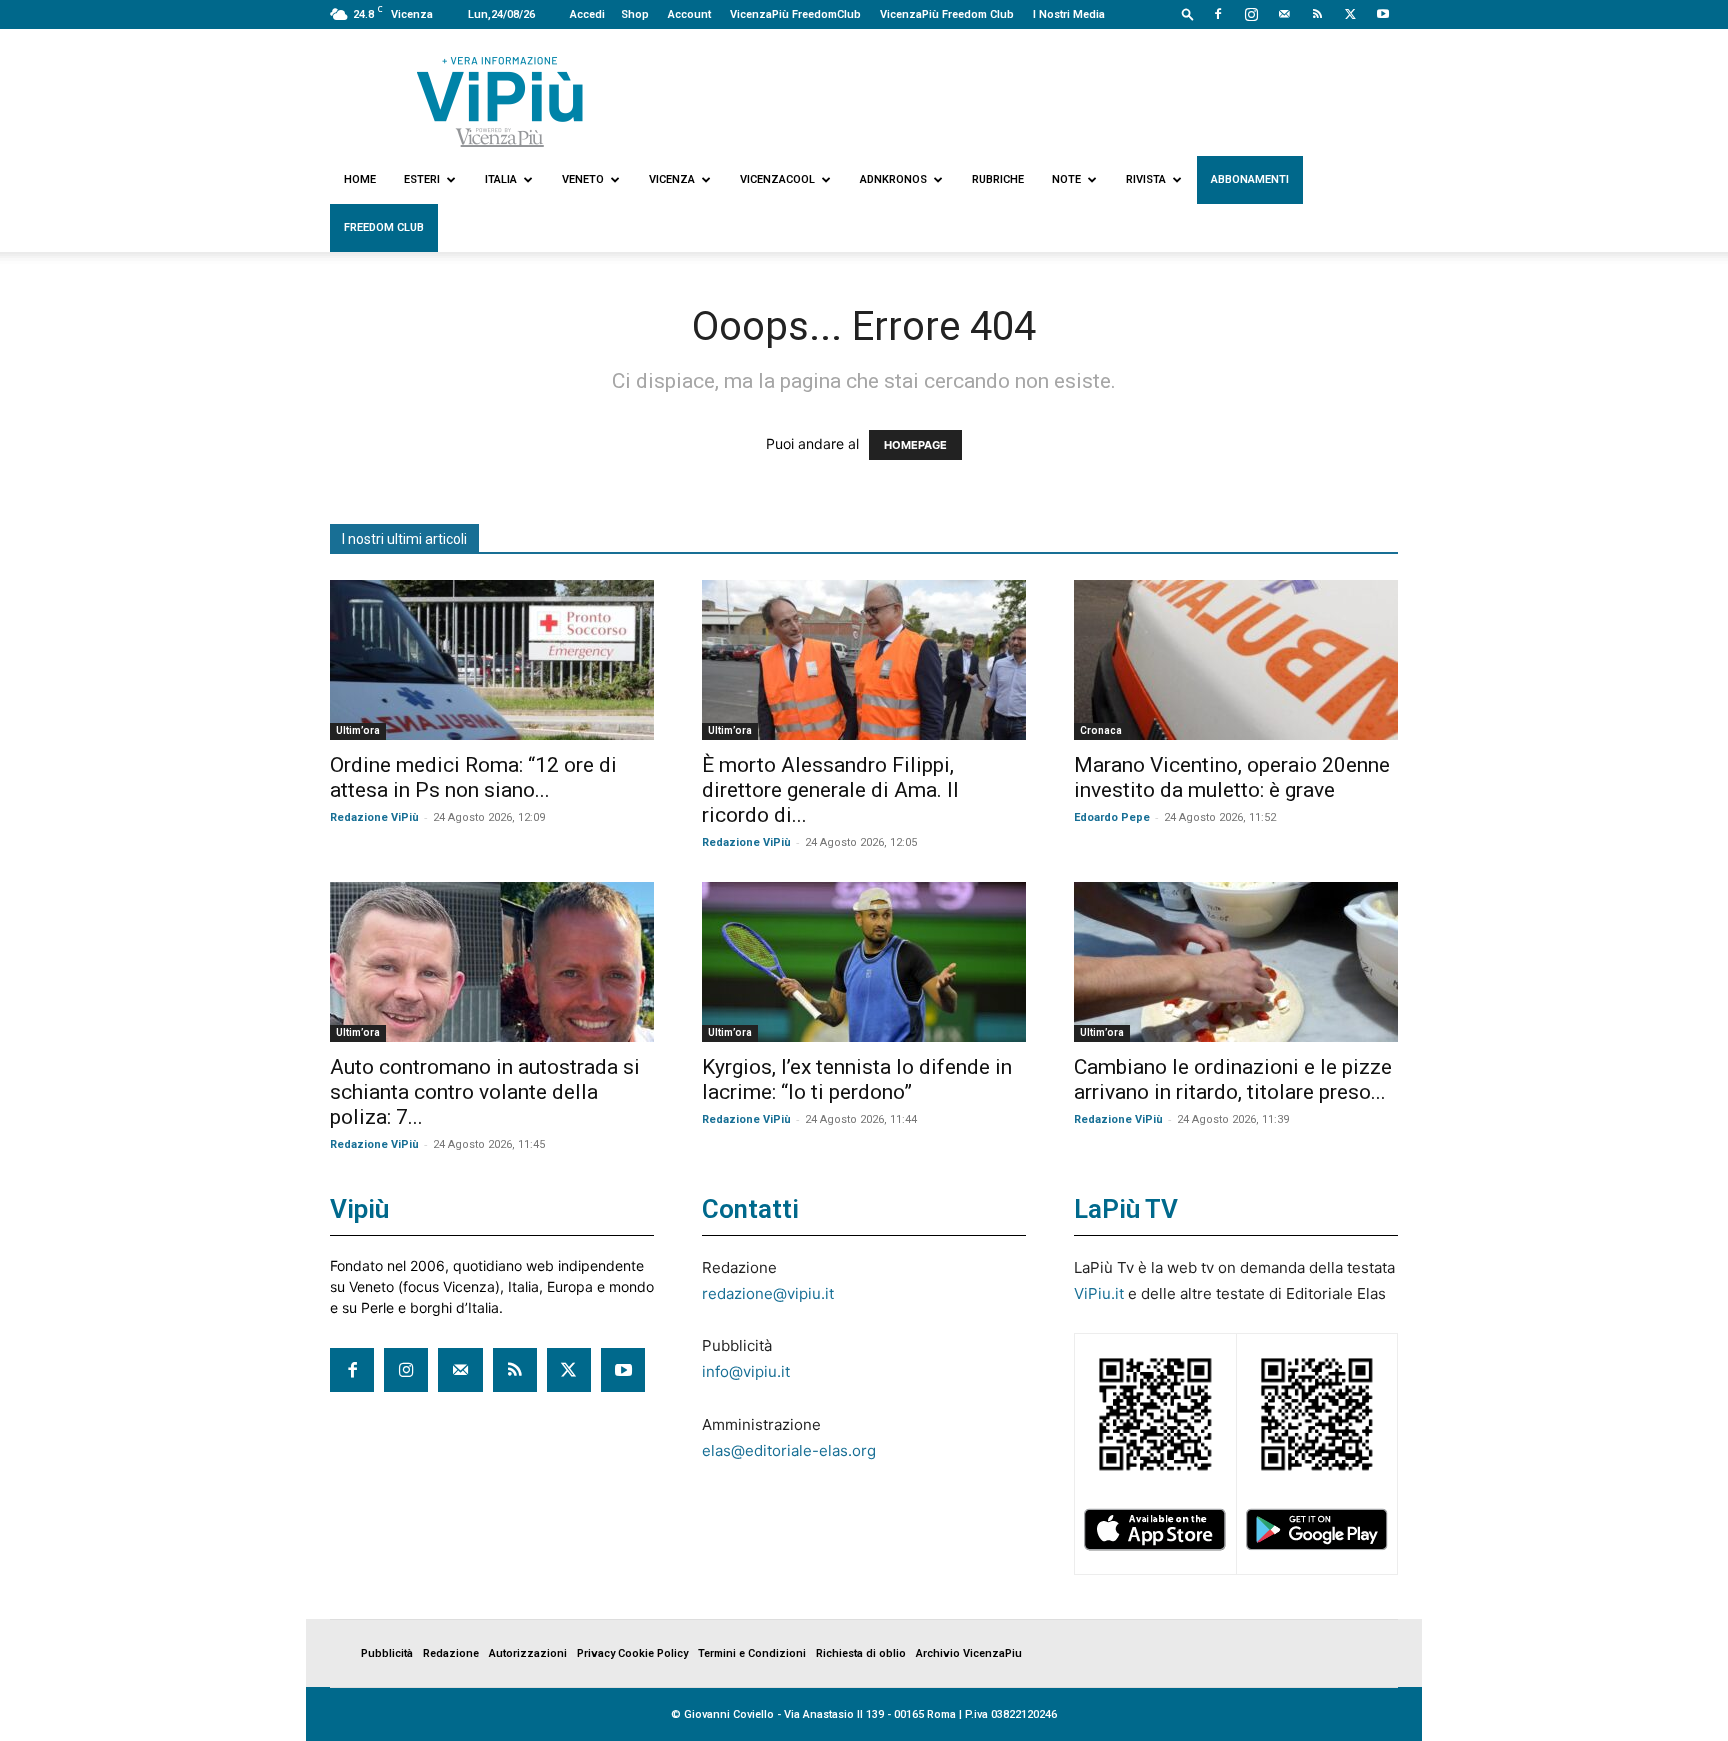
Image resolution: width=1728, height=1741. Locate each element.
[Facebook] (1218, 14)
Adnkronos (893, 179)
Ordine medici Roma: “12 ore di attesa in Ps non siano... (473, 777)
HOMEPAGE (915, 445)
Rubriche (998, 179)
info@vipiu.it (746, 1371)
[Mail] (1284, 14)
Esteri (422, 179)
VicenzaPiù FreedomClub (795, 14)
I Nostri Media (1069, 14)
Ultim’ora (358, 730)
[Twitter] (1350, 14)
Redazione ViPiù (374, 817)
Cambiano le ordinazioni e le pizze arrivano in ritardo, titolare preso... (1233, 1079)
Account (689, 14)
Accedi (587, 14)
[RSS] (1317, 14)
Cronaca (1101, 730)
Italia (501, 179)
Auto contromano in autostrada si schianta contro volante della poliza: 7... (485, 1092)
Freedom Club (384, 227)
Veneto (583, 179)
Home (360, 179)
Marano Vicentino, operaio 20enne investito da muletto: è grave (1232, 777)
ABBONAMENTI (1250, 179)
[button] (1188, 13)
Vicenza (672, 179)
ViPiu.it (1099, 1293)
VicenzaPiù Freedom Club (947, 14)
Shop (635, 14)
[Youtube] (1383, 14)
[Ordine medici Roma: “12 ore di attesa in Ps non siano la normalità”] (492, 660)
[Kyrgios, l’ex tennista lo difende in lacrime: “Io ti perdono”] (864, 962)
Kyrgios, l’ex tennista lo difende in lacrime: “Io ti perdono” (857, 1079)
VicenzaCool (777, 179)
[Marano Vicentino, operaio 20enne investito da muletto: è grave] (1236, 660)
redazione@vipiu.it (768, 1293)
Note (1066, 179)
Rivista (1146, 179)
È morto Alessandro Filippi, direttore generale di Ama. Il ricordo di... (830, 790)
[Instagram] (1251, 14)
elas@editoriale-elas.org (789, 1450)
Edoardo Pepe (1112, 817)
